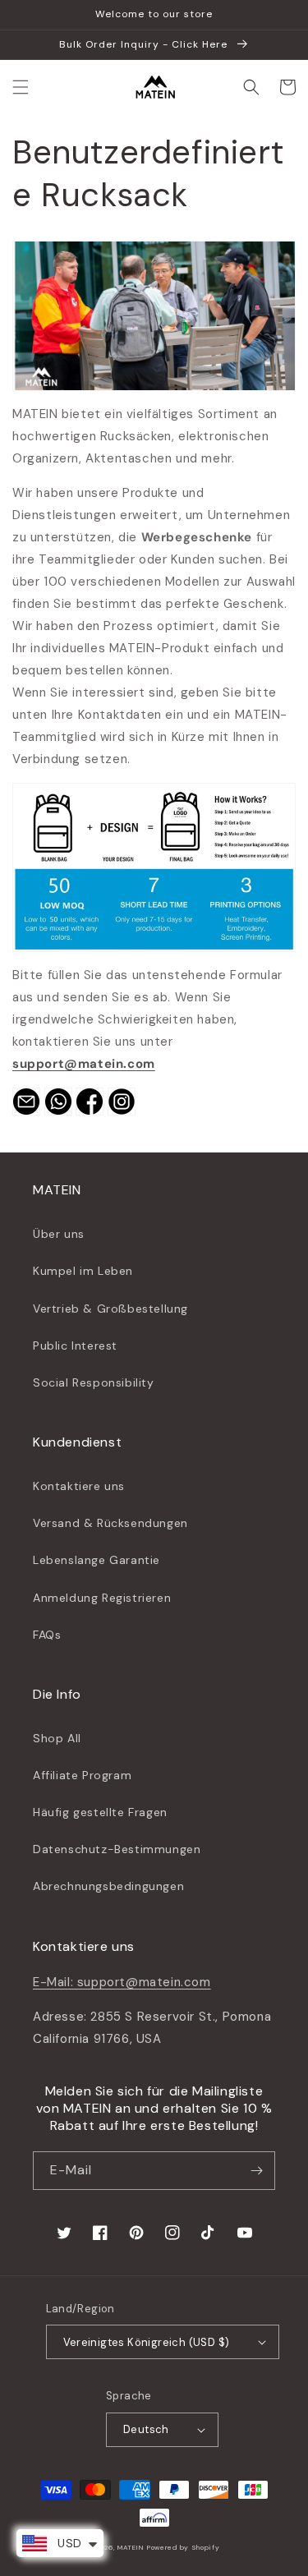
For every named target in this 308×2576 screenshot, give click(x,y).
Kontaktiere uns (79, 1486)
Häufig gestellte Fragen (100, 1812)
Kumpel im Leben (83, 1271)
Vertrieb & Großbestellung (110, 1309)
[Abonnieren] (256, 2171)
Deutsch (146, 2429)
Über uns (59, 1234)
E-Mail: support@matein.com (122, 1982)
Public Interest (75, 1345)
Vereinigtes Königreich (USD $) (147, 2342)
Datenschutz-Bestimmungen (117, 1849)
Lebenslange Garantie (97, 1560)
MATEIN (131, 2548)
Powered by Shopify (184, 2548)
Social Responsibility (94, 1382)
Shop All (57, 1738)
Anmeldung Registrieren (102, 1598)
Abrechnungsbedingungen (108, 1886)
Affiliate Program (82, 1775)
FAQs (47, 1635)
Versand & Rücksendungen (110, 1523)
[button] (21, 87)
